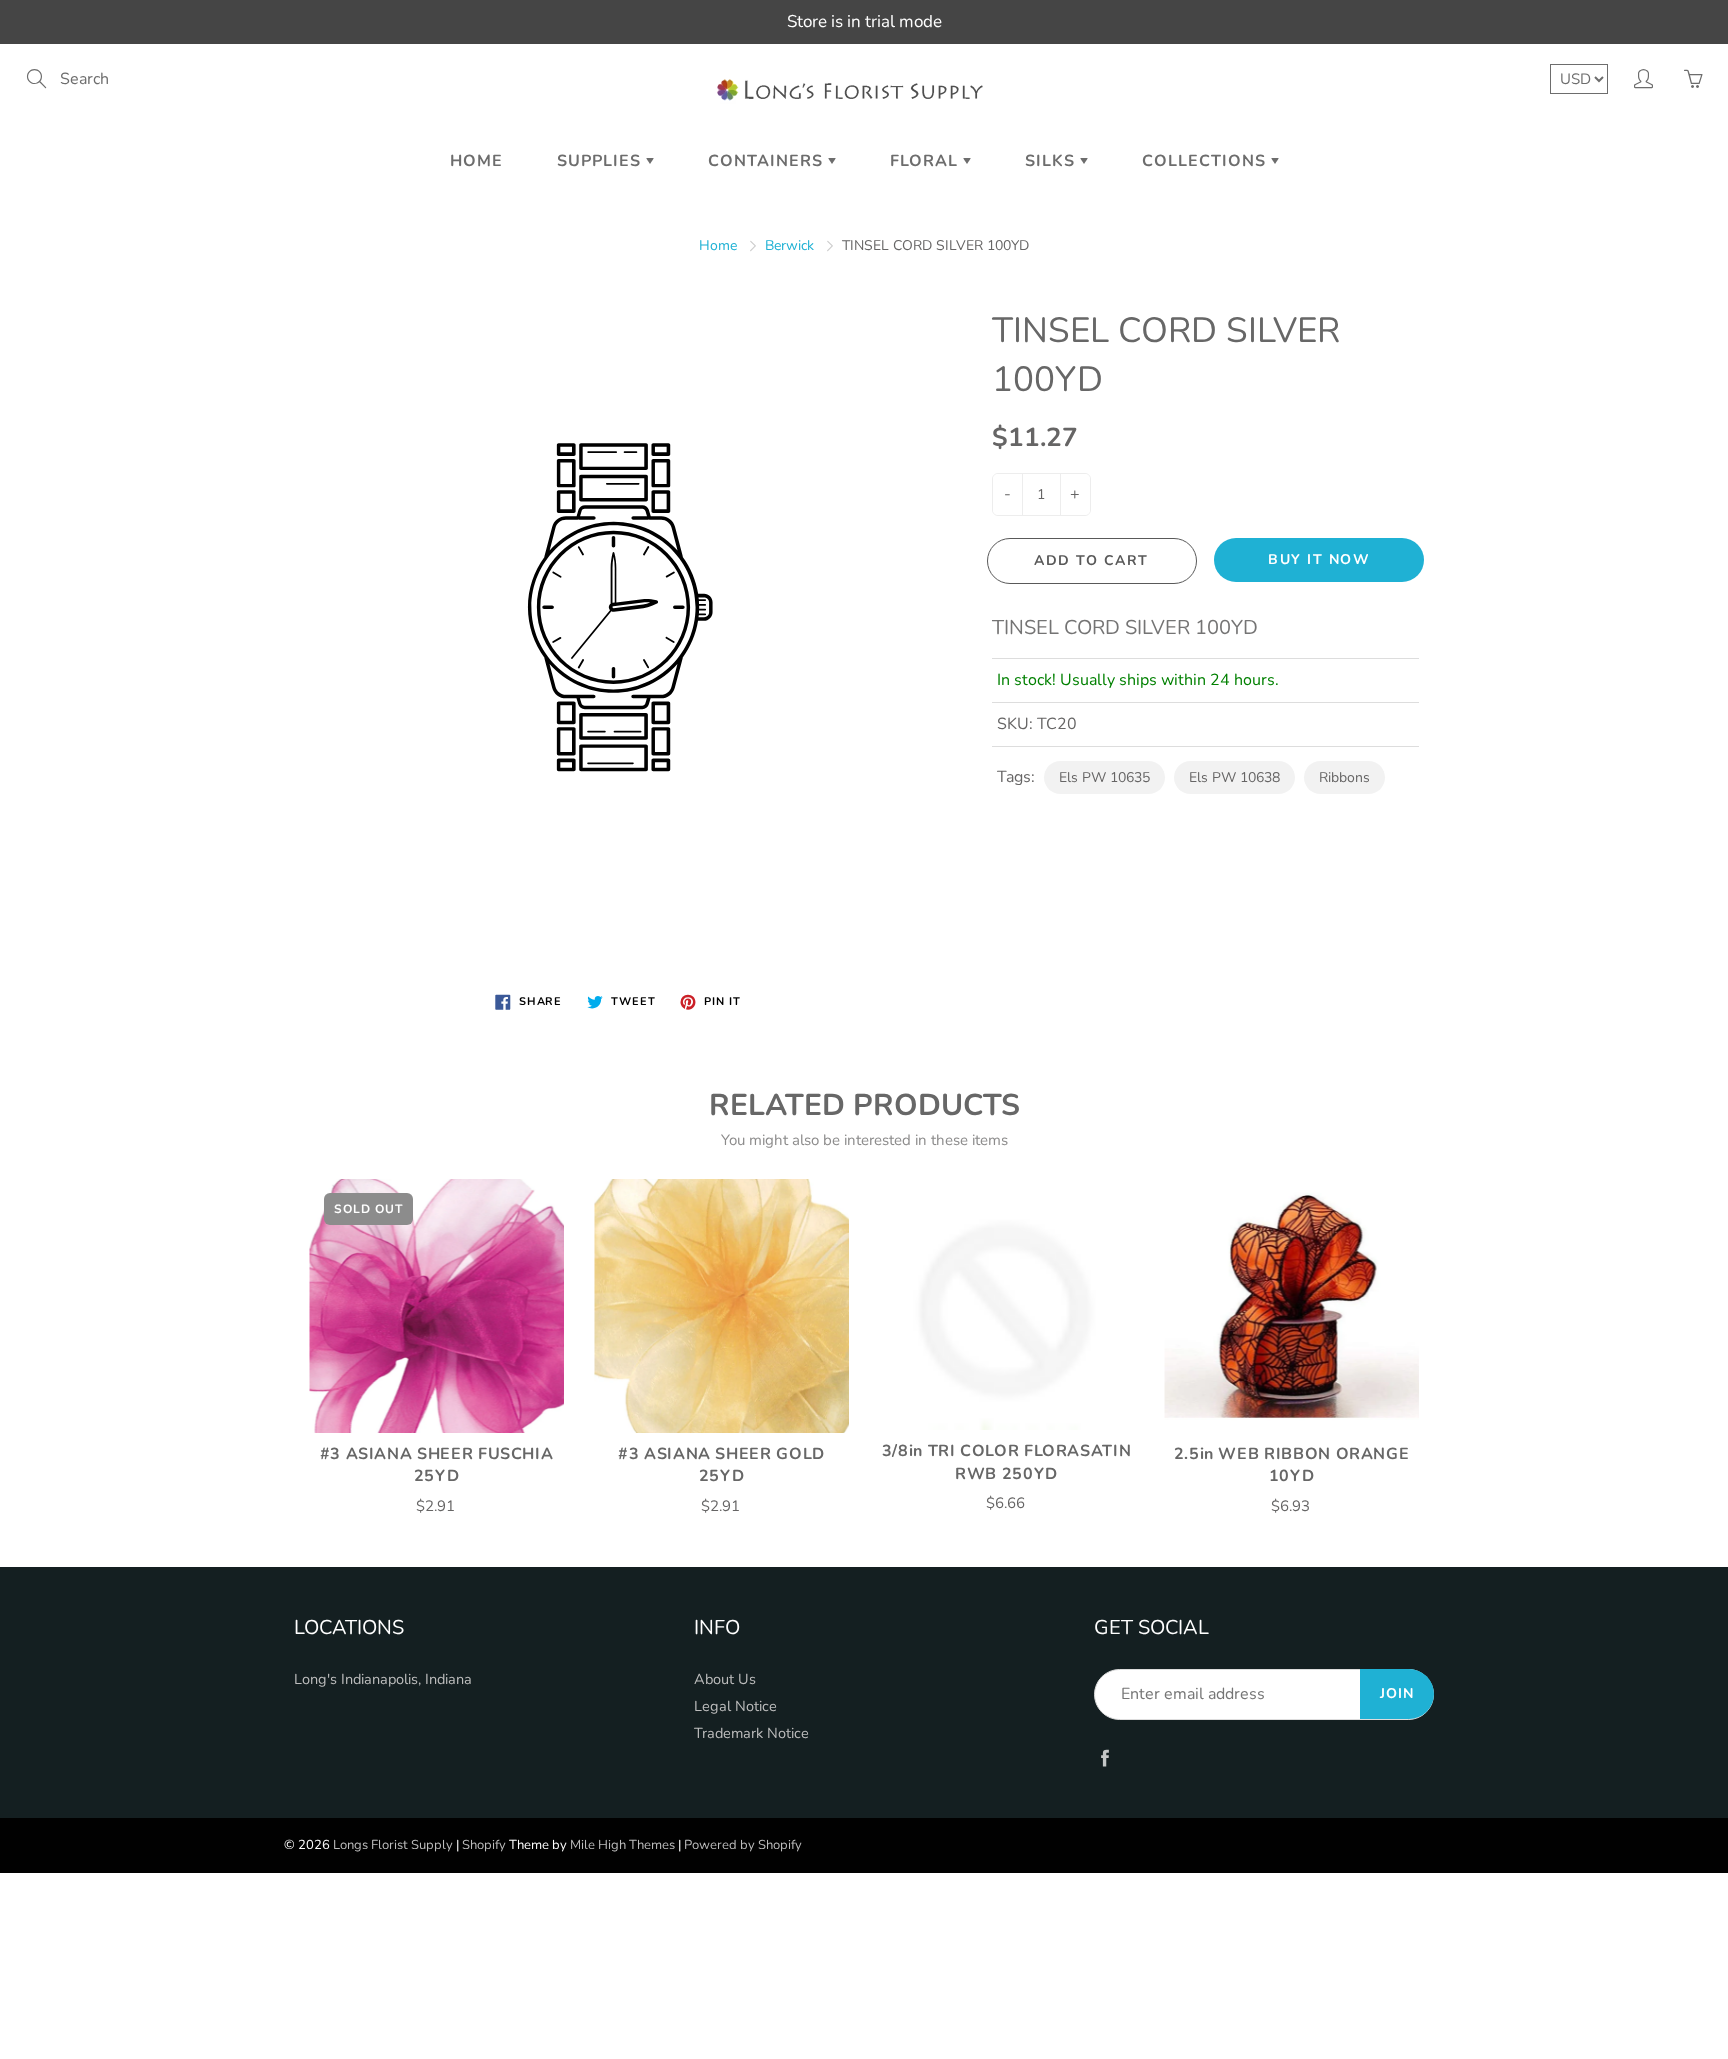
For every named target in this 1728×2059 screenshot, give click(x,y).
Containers (768, 161)
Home (476, 161)
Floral (926, 161)
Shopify (484, 1845)
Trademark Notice (751, 1733)
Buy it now (1319, 559)
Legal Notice (735, 1706)
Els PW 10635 (1104, 777)
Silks (1052, 161)
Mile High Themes (622, 1845)
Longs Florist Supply (393, 1845)
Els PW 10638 (1234, 777)
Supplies (601, 161)
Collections (1206, 161)
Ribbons (1344, 777)
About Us (725, 1679)
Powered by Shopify (743, 1845)
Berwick (789, 245)
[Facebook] (1104, 1757)
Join (1397, 1693)
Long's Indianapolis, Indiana (383, 1679)
